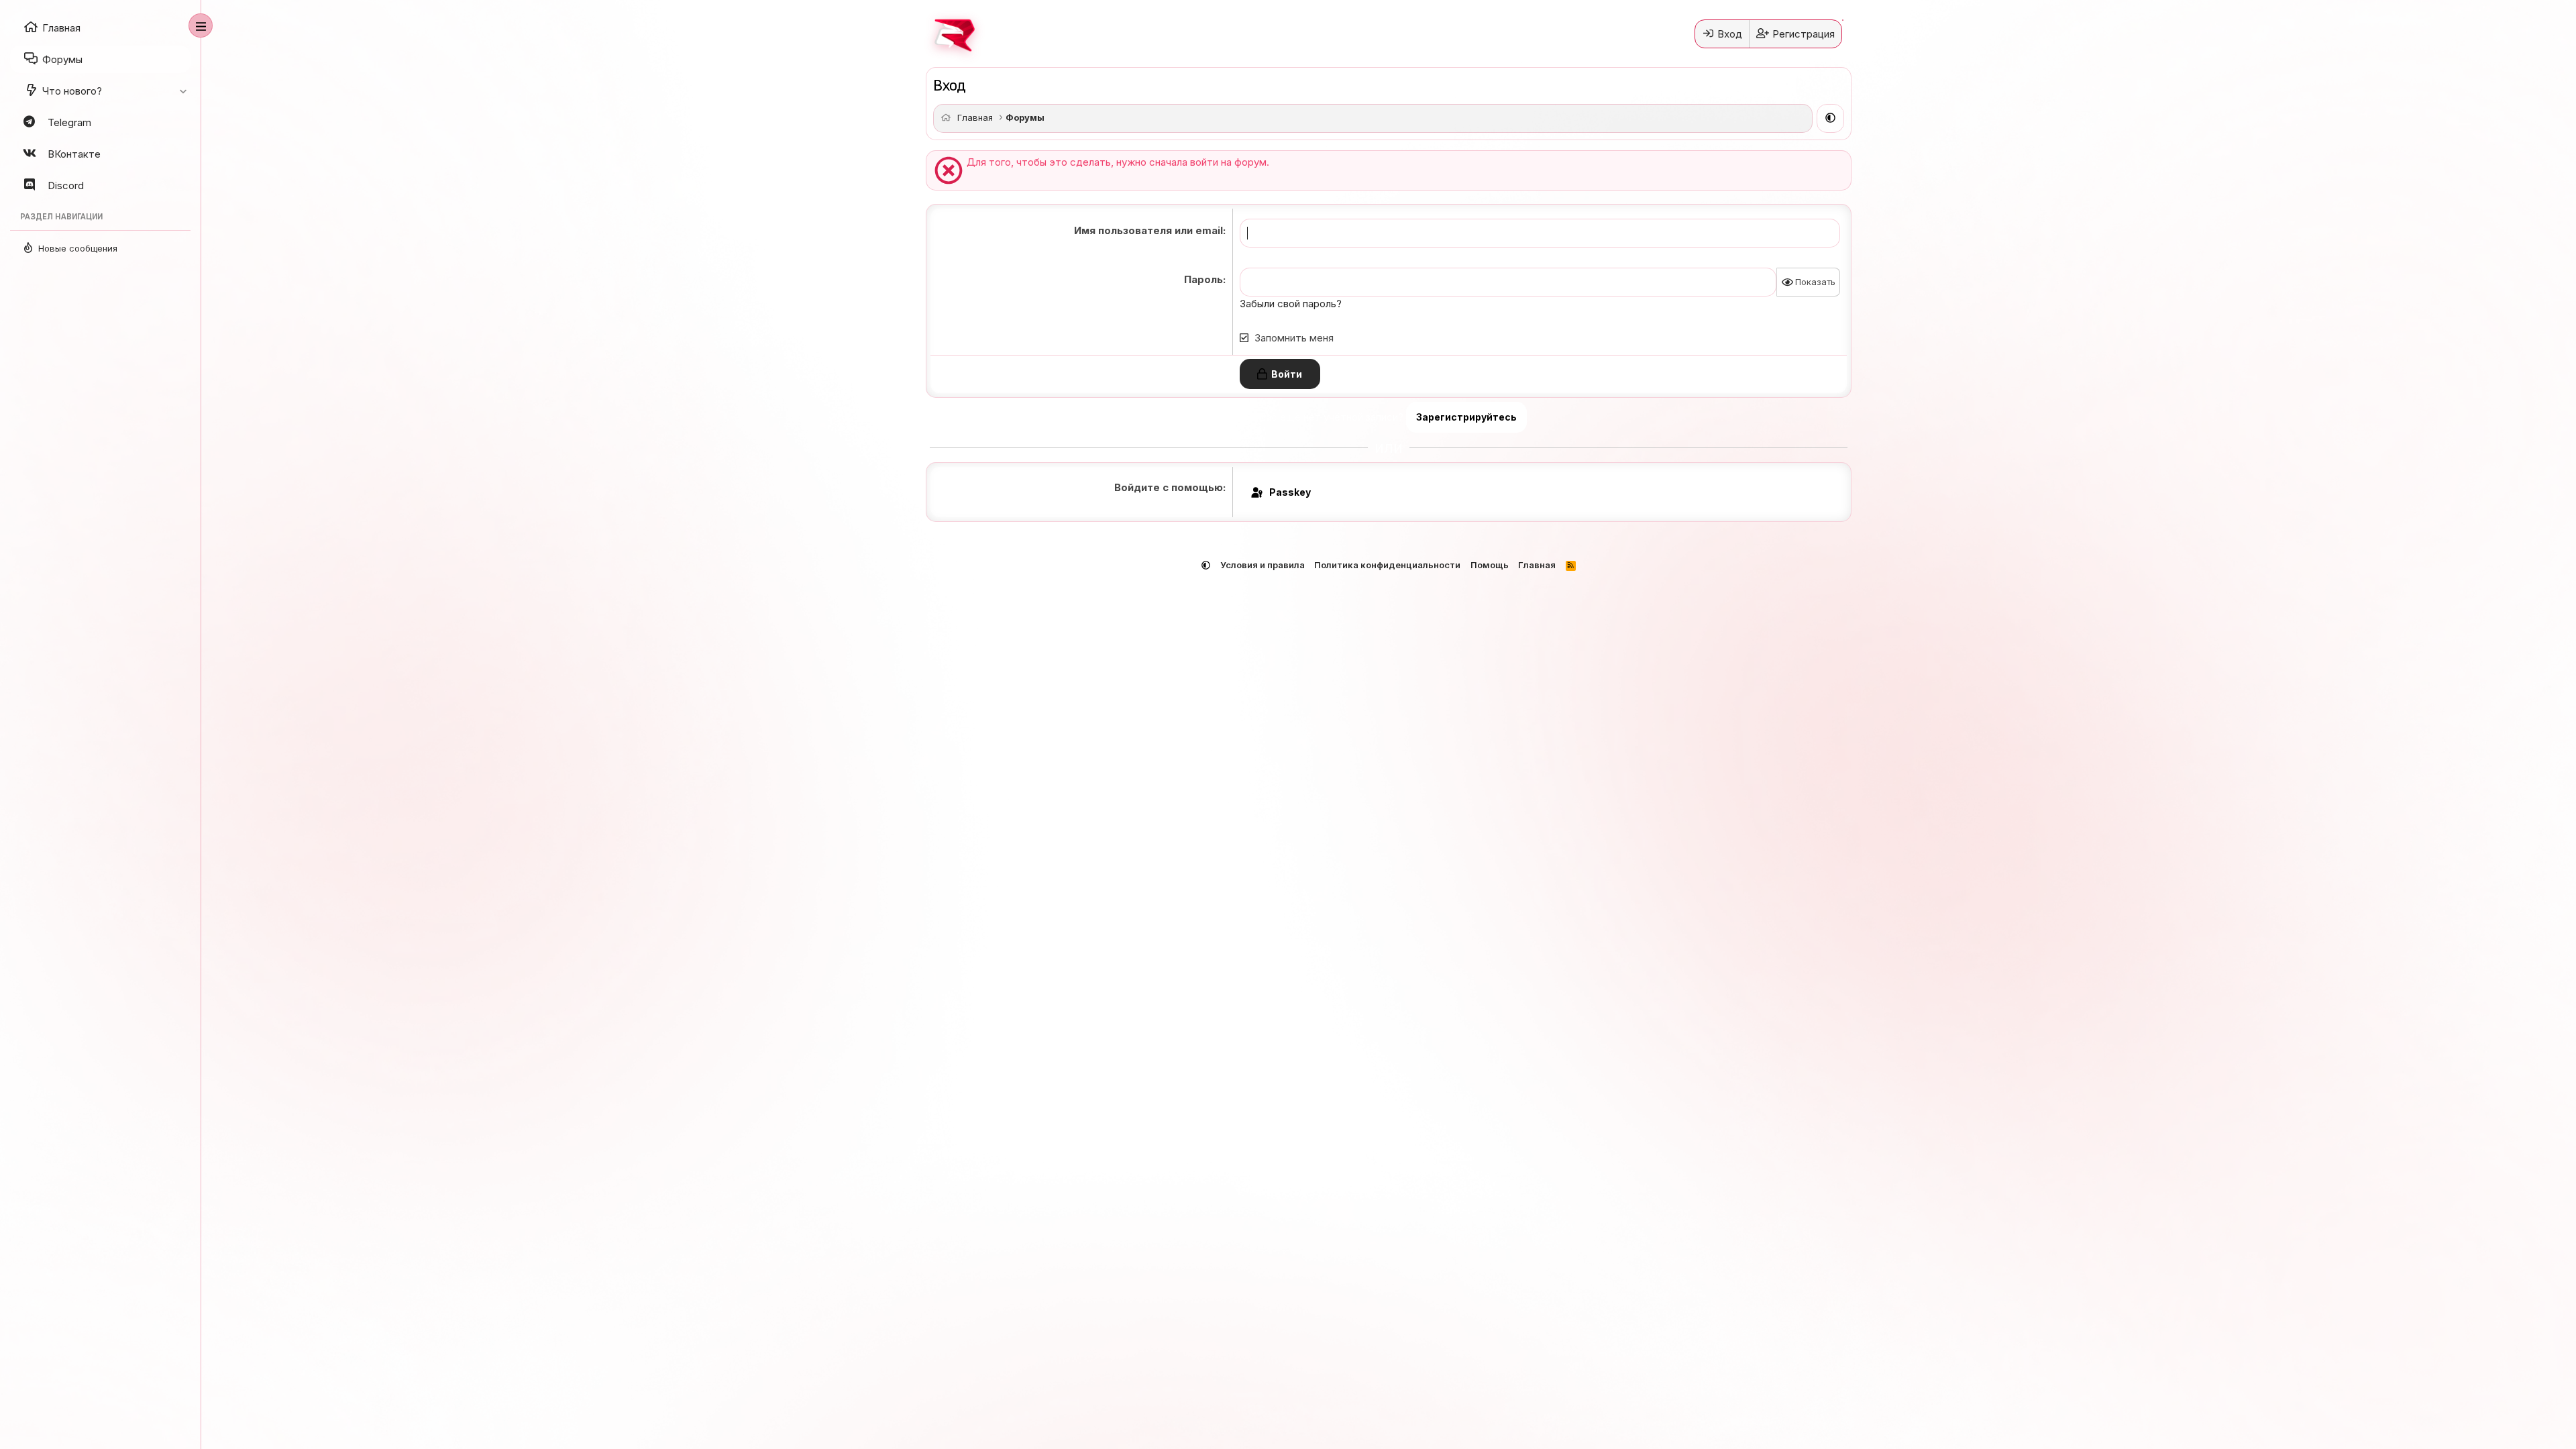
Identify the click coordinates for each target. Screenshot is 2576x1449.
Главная (1537, 565)
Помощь (1490, 565)
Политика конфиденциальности (1387, 565)
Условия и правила (1263, 565)
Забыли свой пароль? (1291, 304)
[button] (183, 91)
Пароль (1203, 279)
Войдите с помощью (1169, 487)
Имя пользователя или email (1148, 230)
